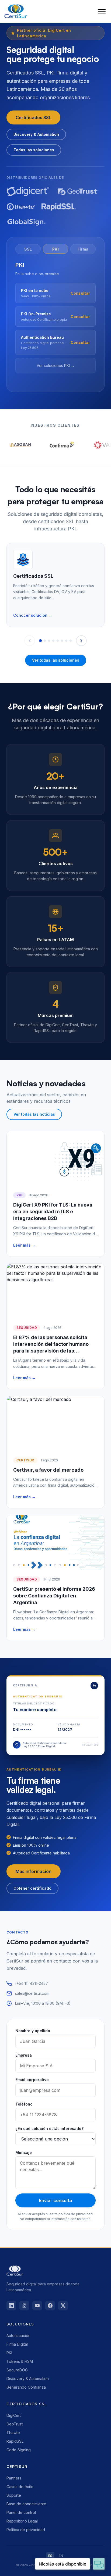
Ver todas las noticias (34, 1114)
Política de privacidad (26, 2530)
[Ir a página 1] (40, 641)
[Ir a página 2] (45, 641)
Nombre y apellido (33, 2031)
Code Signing (19, 2450)
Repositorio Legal (22, 2521)
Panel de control (21, 2512)
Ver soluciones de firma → (55, 370)
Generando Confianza (26, 2387)
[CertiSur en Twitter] (63, 2306)
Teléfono (24, 2104)
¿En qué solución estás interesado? (49, 2129)
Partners (14, 2478)
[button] (102, 11)
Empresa (24, 2055)
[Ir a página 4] (53, 641)
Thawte (13, 2433)
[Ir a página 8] (71, 641)
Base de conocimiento (26, 2504)
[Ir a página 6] (62, 641)
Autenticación (18, 2336)
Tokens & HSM (20, 2361)
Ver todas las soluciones (56, 660)
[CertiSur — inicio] (16, 11)
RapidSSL (15, 2441)
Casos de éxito (20, 2487)
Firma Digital (17, 2344)
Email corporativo (32, 2080)
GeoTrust (15, 2424)
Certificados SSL (33, 117)
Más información (34, 1871)
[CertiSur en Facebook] (50, 2306)
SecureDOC (17, 2370)
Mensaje (24, 2152)
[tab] (28, 249)
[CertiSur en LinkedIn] (11, 2306)
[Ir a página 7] (66, 641)
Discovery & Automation (36, 134)
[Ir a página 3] (49, 641)
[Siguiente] (81, 641)
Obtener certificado (32, 1888)
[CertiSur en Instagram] (24, 2306)
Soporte (14, 2495)
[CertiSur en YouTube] (37, 2306)
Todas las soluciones (34, 150)
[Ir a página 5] (58, 641)
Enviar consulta (55, 2200)
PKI (9, 2353)
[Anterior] (30, 641)
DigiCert (14, 2415)
